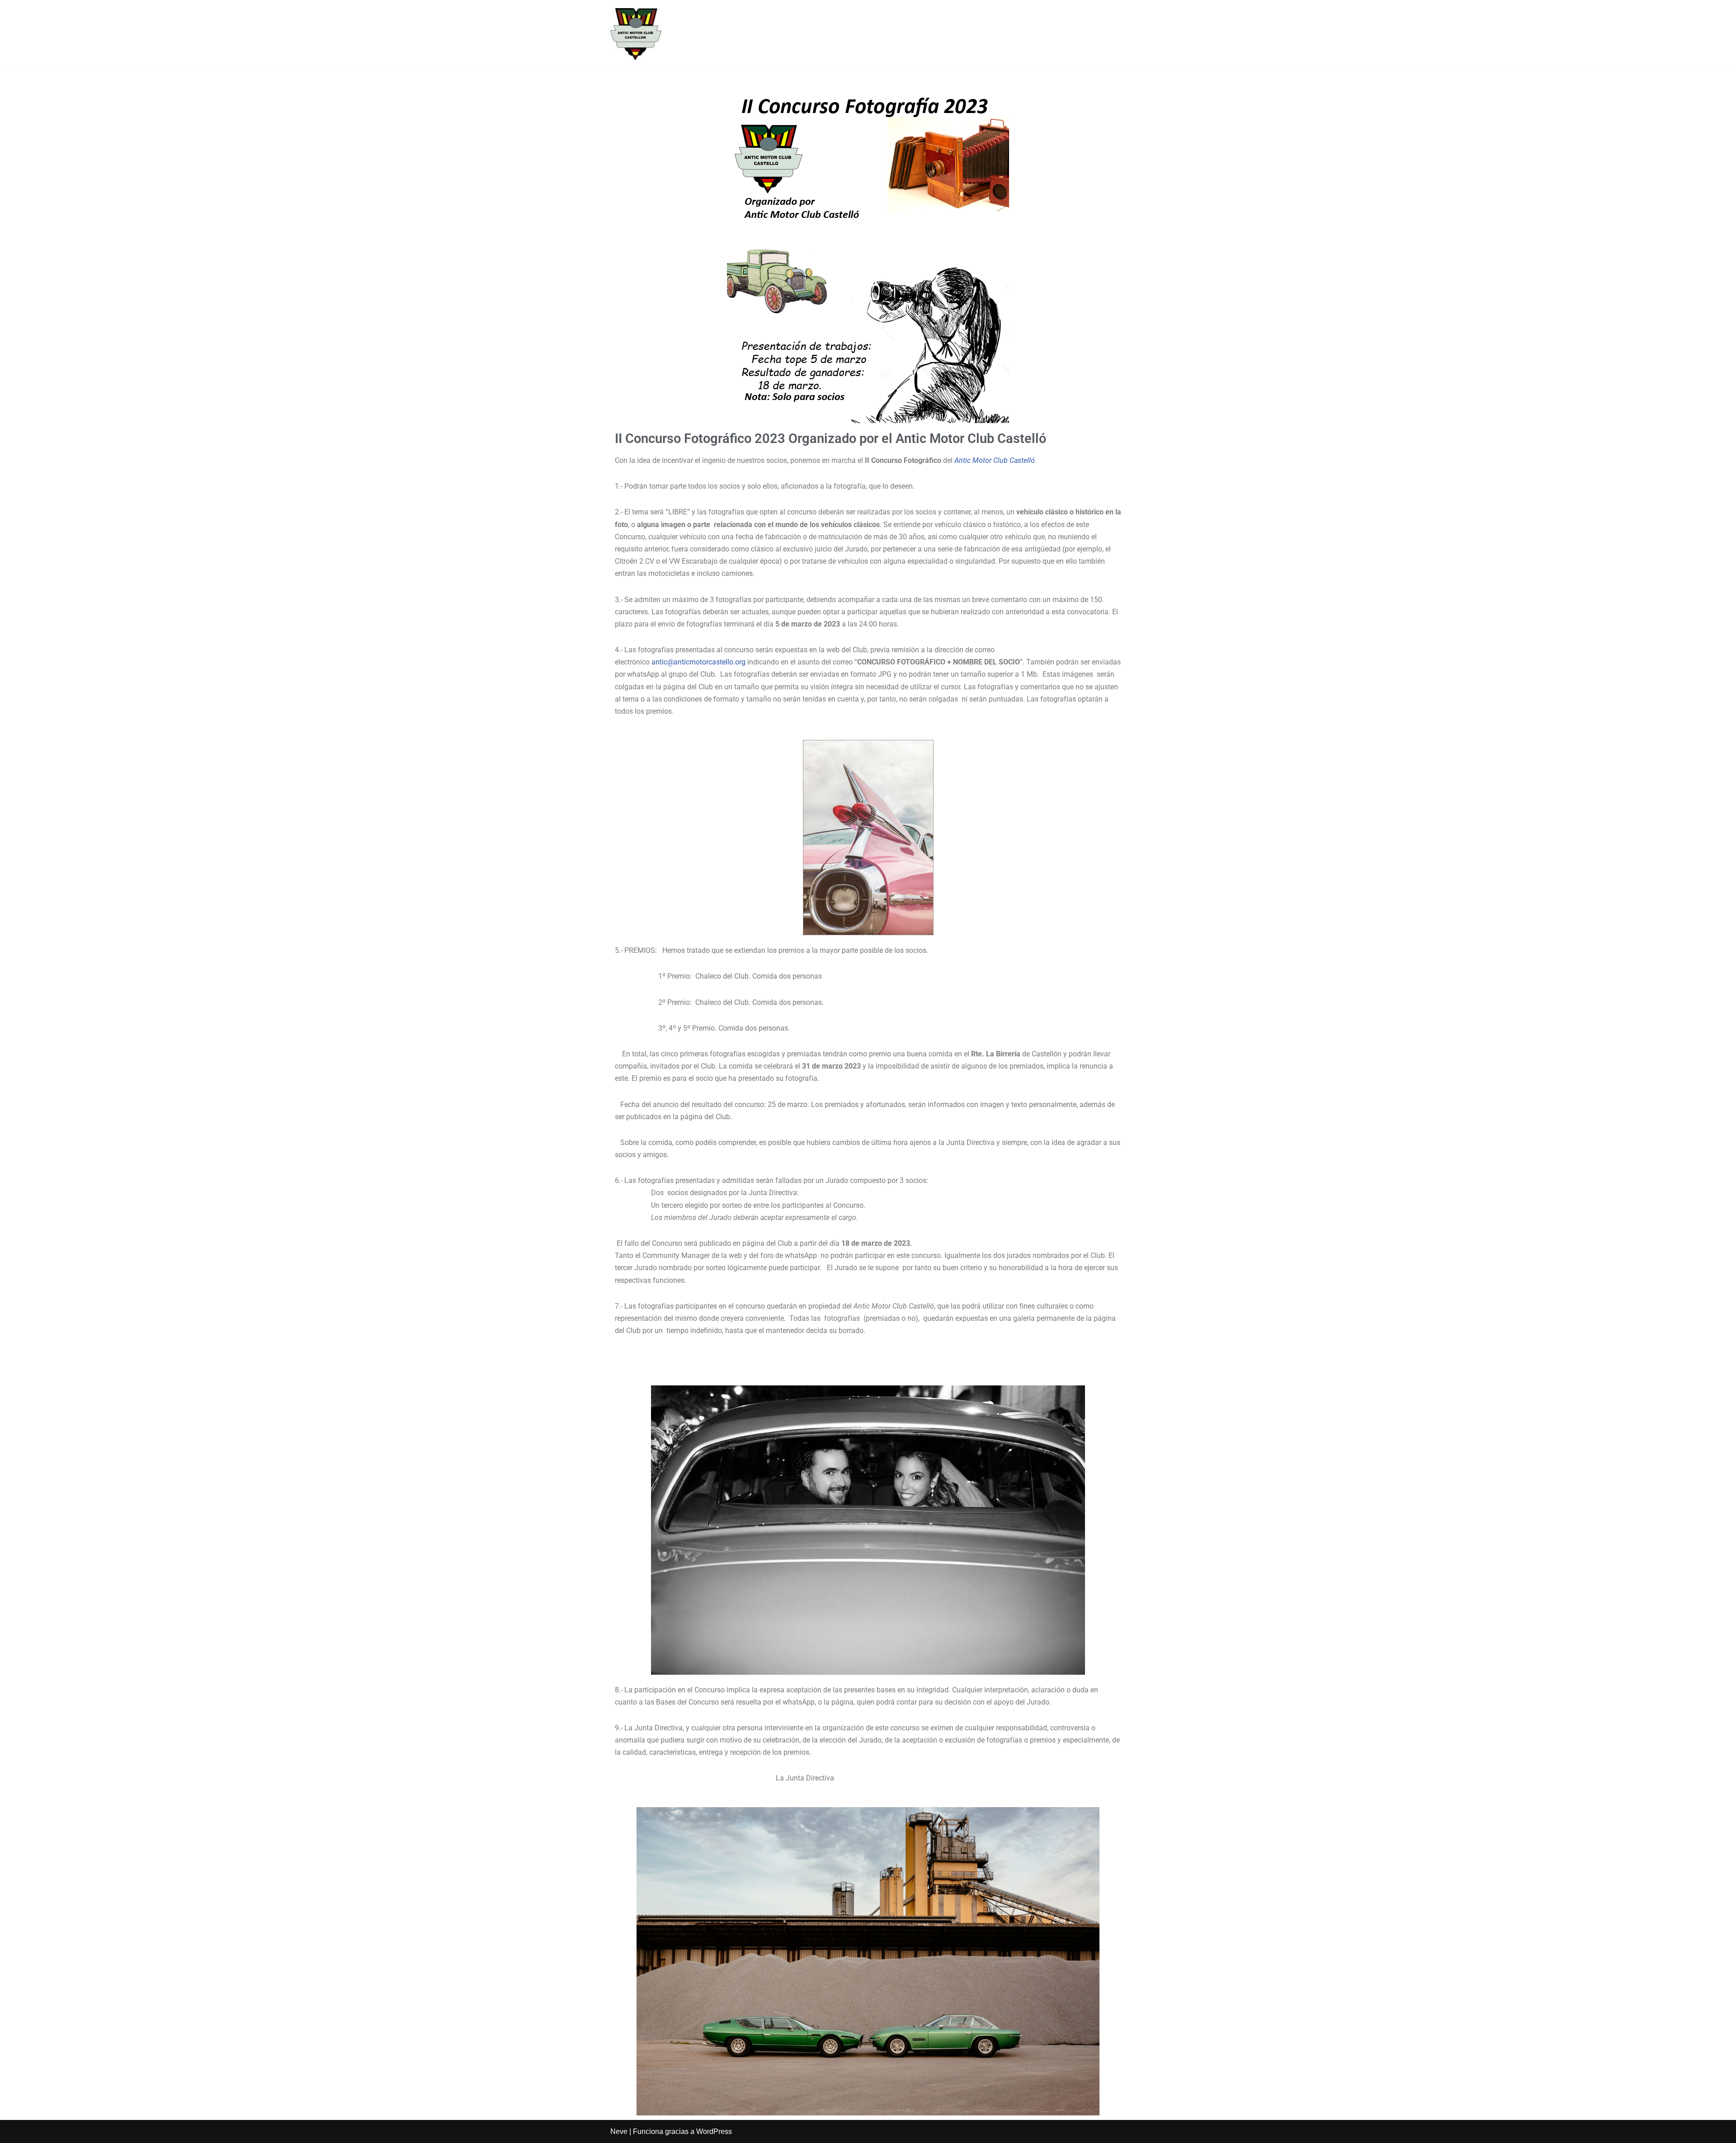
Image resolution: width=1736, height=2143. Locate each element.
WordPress (714, 2131)
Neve (619, 2131)
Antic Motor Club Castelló (995, 460)
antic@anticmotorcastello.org (698, 662)
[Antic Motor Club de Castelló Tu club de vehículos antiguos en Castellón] (636, 34)
